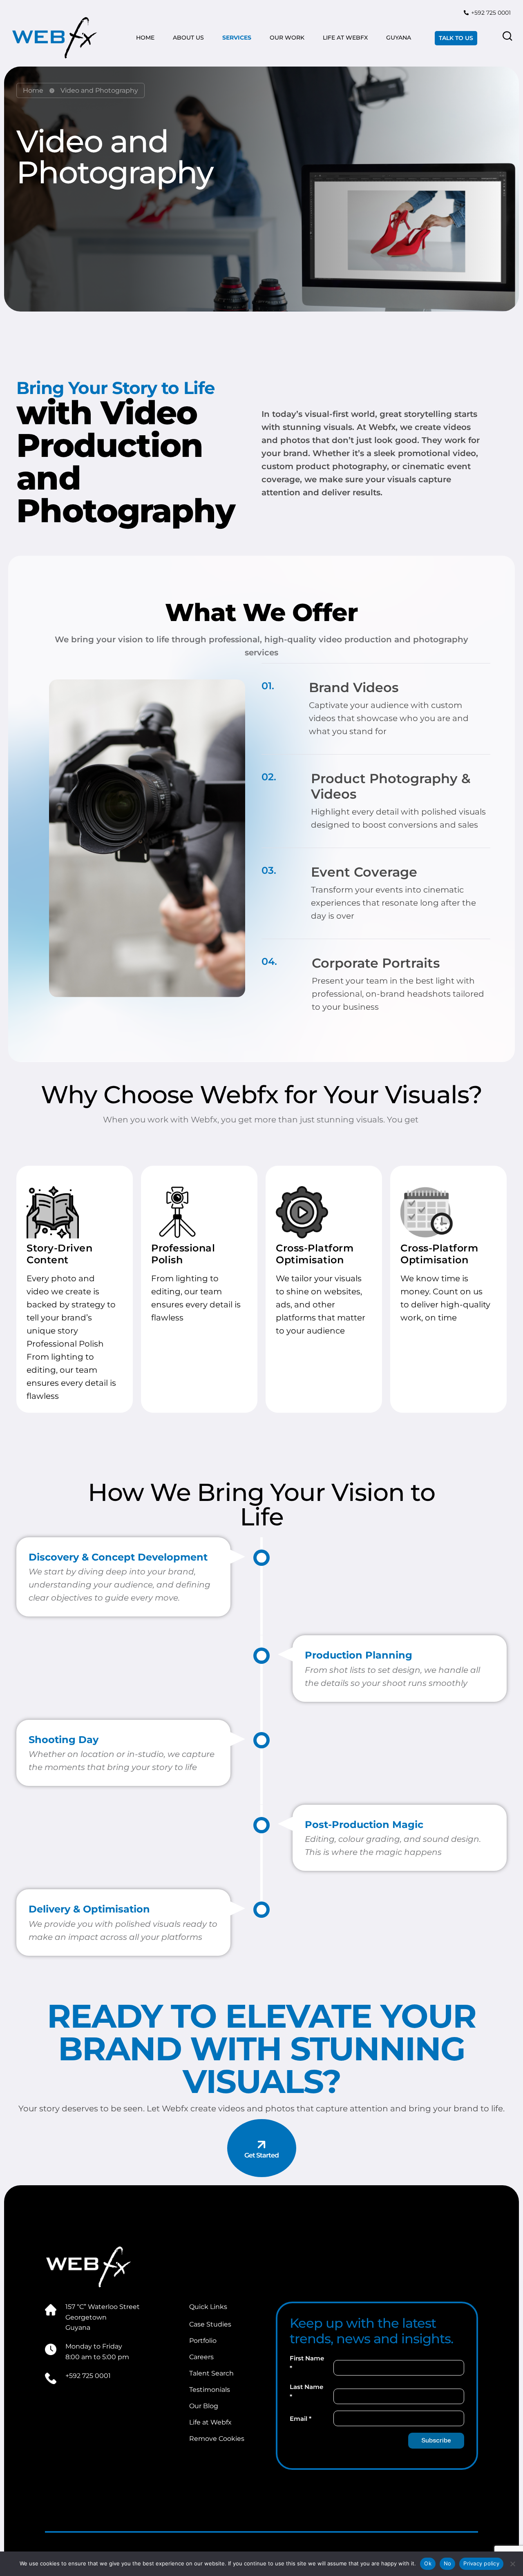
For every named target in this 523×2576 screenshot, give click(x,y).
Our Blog (204, 2406)
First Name (307, 2363)
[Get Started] (262, 2145)
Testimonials (210, 2390)
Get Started (261, 2155)
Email (301, 2419)
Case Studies (210, 2324)
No (448, 2563)
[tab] (376, 700)
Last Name (306, 2392)
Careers (201, 2357)
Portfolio (203, 2341)
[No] (513, 2564)
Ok (428, 2563)
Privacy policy (481, 2563)
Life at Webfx (210, 2422)
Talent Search (211, 2373)
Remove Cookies (217, 2439)
